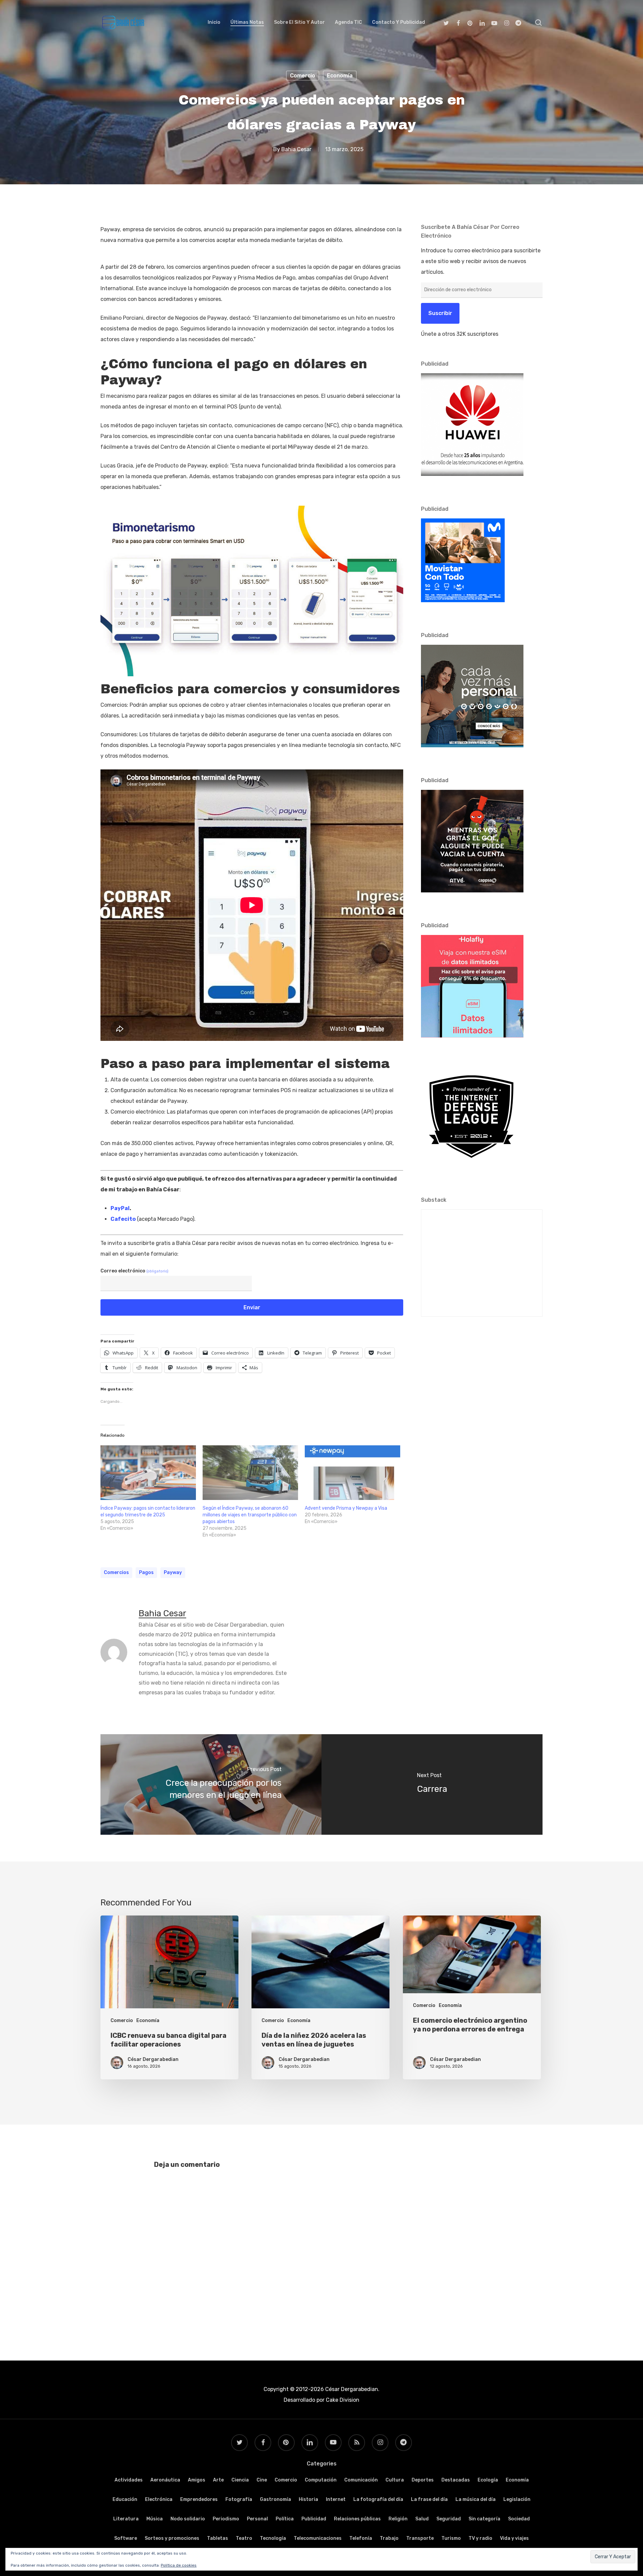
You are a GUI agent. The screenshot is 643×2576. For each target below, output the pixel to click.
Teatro (244, 2538)
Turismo (451, 2538)
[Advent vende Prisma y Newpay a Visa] (352, 1473)
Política (285, 2519)
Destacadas (456, 2480)
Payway (173, 1573)
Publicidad (314, 2519)
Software (126, 2538)
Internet (336, 2499)
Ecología (488, 2480)
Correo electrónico (134, 1271)
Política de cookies (179, 2565)
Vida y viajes (514, 2538)
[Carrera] (432, 1784)
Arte (218, 2480)
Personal (257, 2519)
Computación (321, 2480)
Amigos (197, 2480)
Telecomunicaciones (318, 2538)
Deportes (423, 2480)
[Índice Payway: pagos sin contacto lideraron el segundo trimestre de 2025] (148, 1473)
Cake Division (342, 2400)
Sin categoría (484, 2519)
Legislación (517, 2499)
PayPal (120, 1208)
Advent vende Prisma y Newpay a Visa (346, 1508)
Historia (308, 2499)
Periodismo (226, 2519)
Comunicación (361, 2480)
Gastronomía (275, 2499)
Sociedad (519, 2519)
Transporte (420, 2538)
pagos (146, 1573)
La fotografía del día (378, 2499)
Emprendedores (199, 2499)
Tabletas (218, 2538)
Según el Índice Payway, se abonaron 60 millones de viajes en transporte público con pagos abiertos (250, 1515)
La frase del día (429, 2499)
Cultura (395, 2480)
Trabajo (389, 2538)
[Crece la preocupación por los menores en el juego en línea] (211, 1784)
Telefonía (361, 2538)
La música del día (476, 2499)
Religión (398, 2519)
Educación (125, 2499)
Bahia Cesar (296, 149)
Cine (262, 2480)
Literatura (126, 2519)
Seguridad (449, 2519)
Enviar (252, 1307)
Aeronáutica (165, 2480)
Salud (422, 2519)
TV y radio (480, 2538)
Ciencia (240, 2480)
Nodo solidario (188, 2519)
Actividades (129, 2480)
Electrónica (159, 2499)
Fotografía (239, 2499)
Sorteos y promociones (172, 2538)
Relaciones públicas (357, 2519)
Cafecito (123, 1219)
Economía (340, 76)
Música (155, 2519)
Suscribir (440, 313)
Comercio (303, 76)
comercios (116, 1573)
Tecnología (273, 2538)
